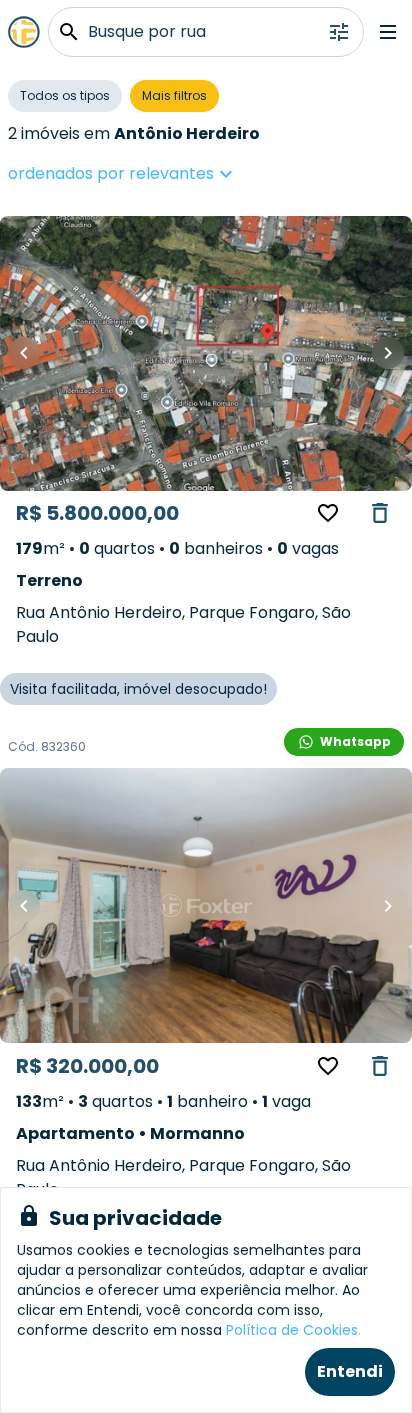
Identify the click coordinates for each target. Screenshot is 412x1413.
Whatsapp (355, 741)
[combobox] (183, 174)
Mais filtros (174, 95)
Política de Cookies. (293, 1330)
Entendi (350, 1371)
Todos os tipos (65, 95)
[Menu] (388, 32)
